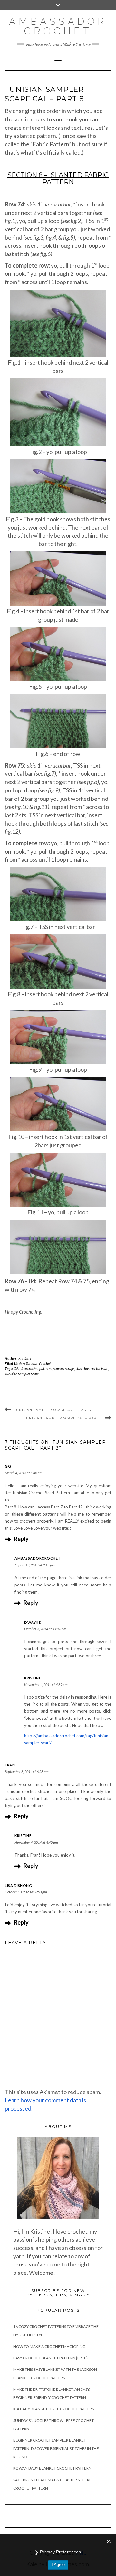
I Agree (58, 2565)
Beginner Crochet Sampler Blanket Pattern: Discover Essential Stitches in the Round (56, 2448)
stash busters (85, 1369)
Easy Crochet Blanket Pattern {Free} (50, 2358)
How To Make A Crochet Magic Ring (49, 2346)
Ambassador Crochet (58, 26)
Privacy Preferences (60, 2552)
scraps (70, 1369)
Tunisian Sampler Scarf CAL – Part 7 (53, 1410)
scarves (58, 1369)
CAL (17, 1369)
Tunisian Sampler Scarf (22, 1374)
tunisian (102, 1369)
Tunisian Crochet (38, 1363)
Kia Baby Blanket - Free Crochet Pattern (54, 2409)
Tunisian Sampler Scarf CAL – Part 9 (63, 1418)
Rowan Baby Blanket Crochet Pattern (52, 2468)
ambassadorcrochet (38, 1558)
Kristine (25, 1358)
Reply (21, 1539)
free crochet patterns (37, 1369)
